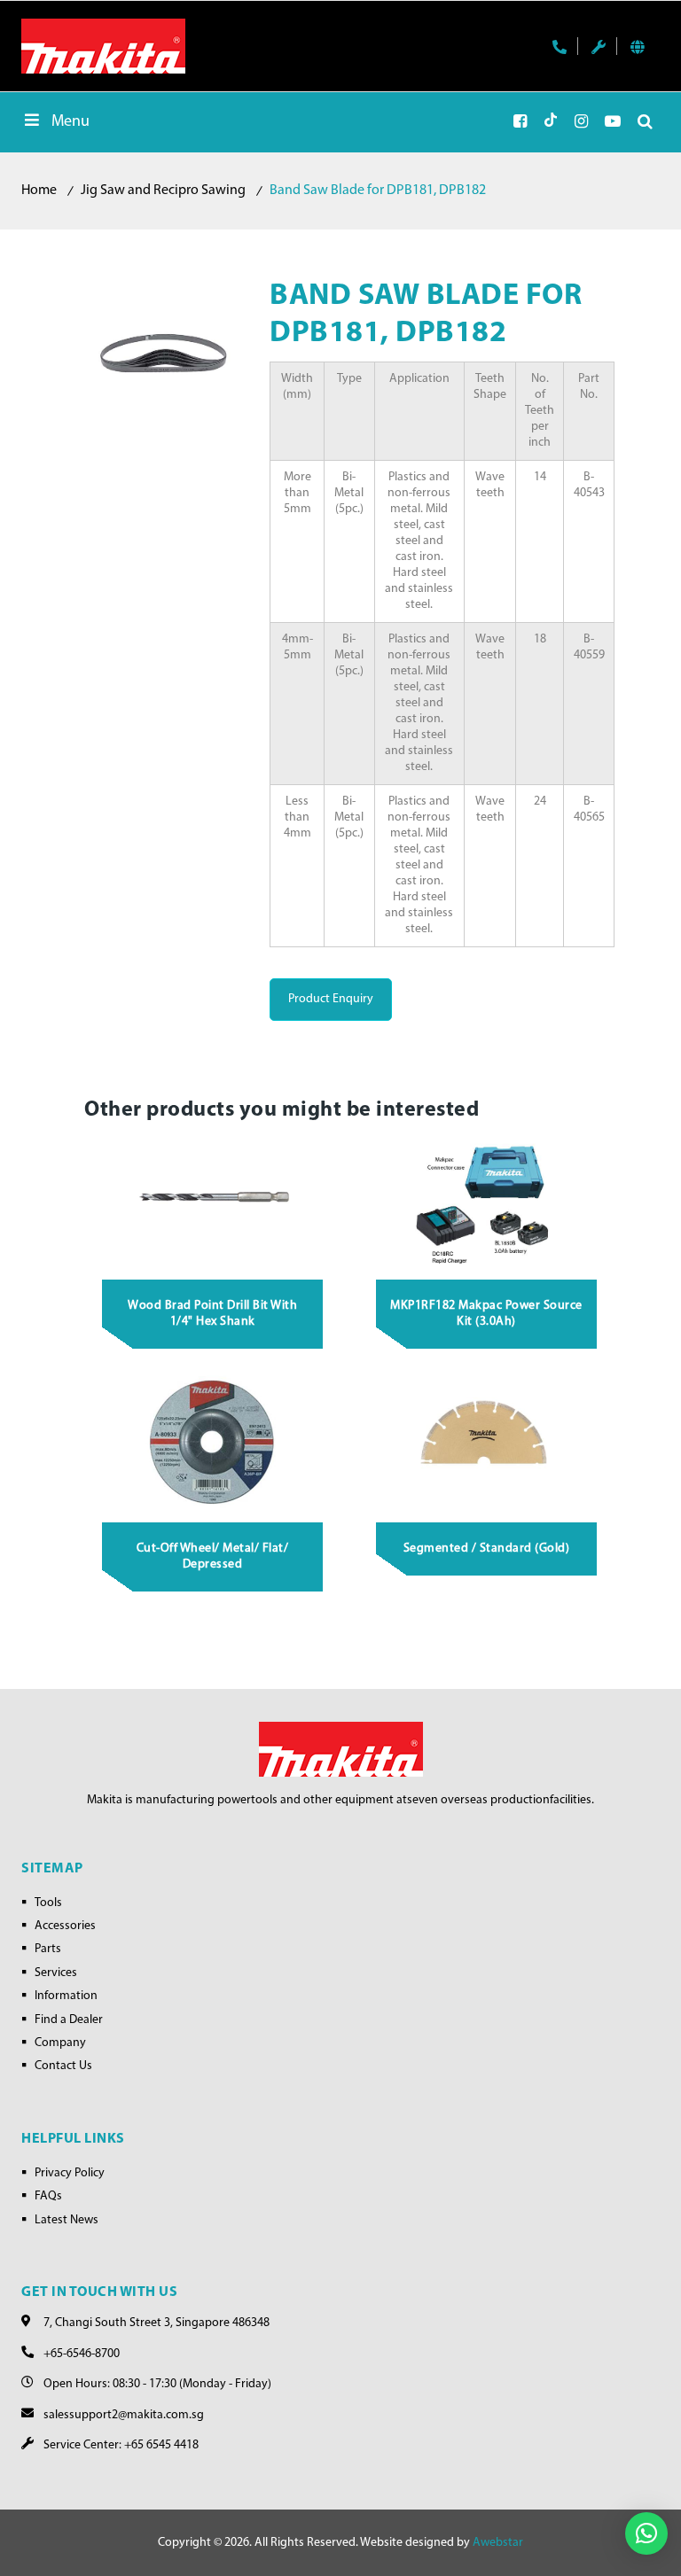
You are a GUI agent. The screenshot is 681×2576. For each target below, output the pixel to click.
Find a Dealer (69, 2020)
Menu (70, 122)
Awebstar (498, 2543)
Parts (48, 1949)
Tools (48, 1903)
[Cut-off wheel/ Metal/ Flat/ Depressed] (213, 1443)
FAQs (48, 2196)
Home (39, 191)
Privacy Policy (70, 2173)
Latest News (67, 2220)
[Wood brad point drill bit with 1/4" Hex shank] (213, 1200)
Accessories (65, 1926)
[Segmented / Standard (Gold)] (487, 1443)
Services (56, 1973)
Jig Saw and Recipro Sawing (163, 191)
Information (66, 1996)
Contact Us (63, 2066)
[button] (646, 2533)
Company (60, 2043)
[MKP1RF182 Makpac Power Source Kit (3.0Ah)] (487, 1200)
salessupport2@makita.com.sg (124, 2415)
